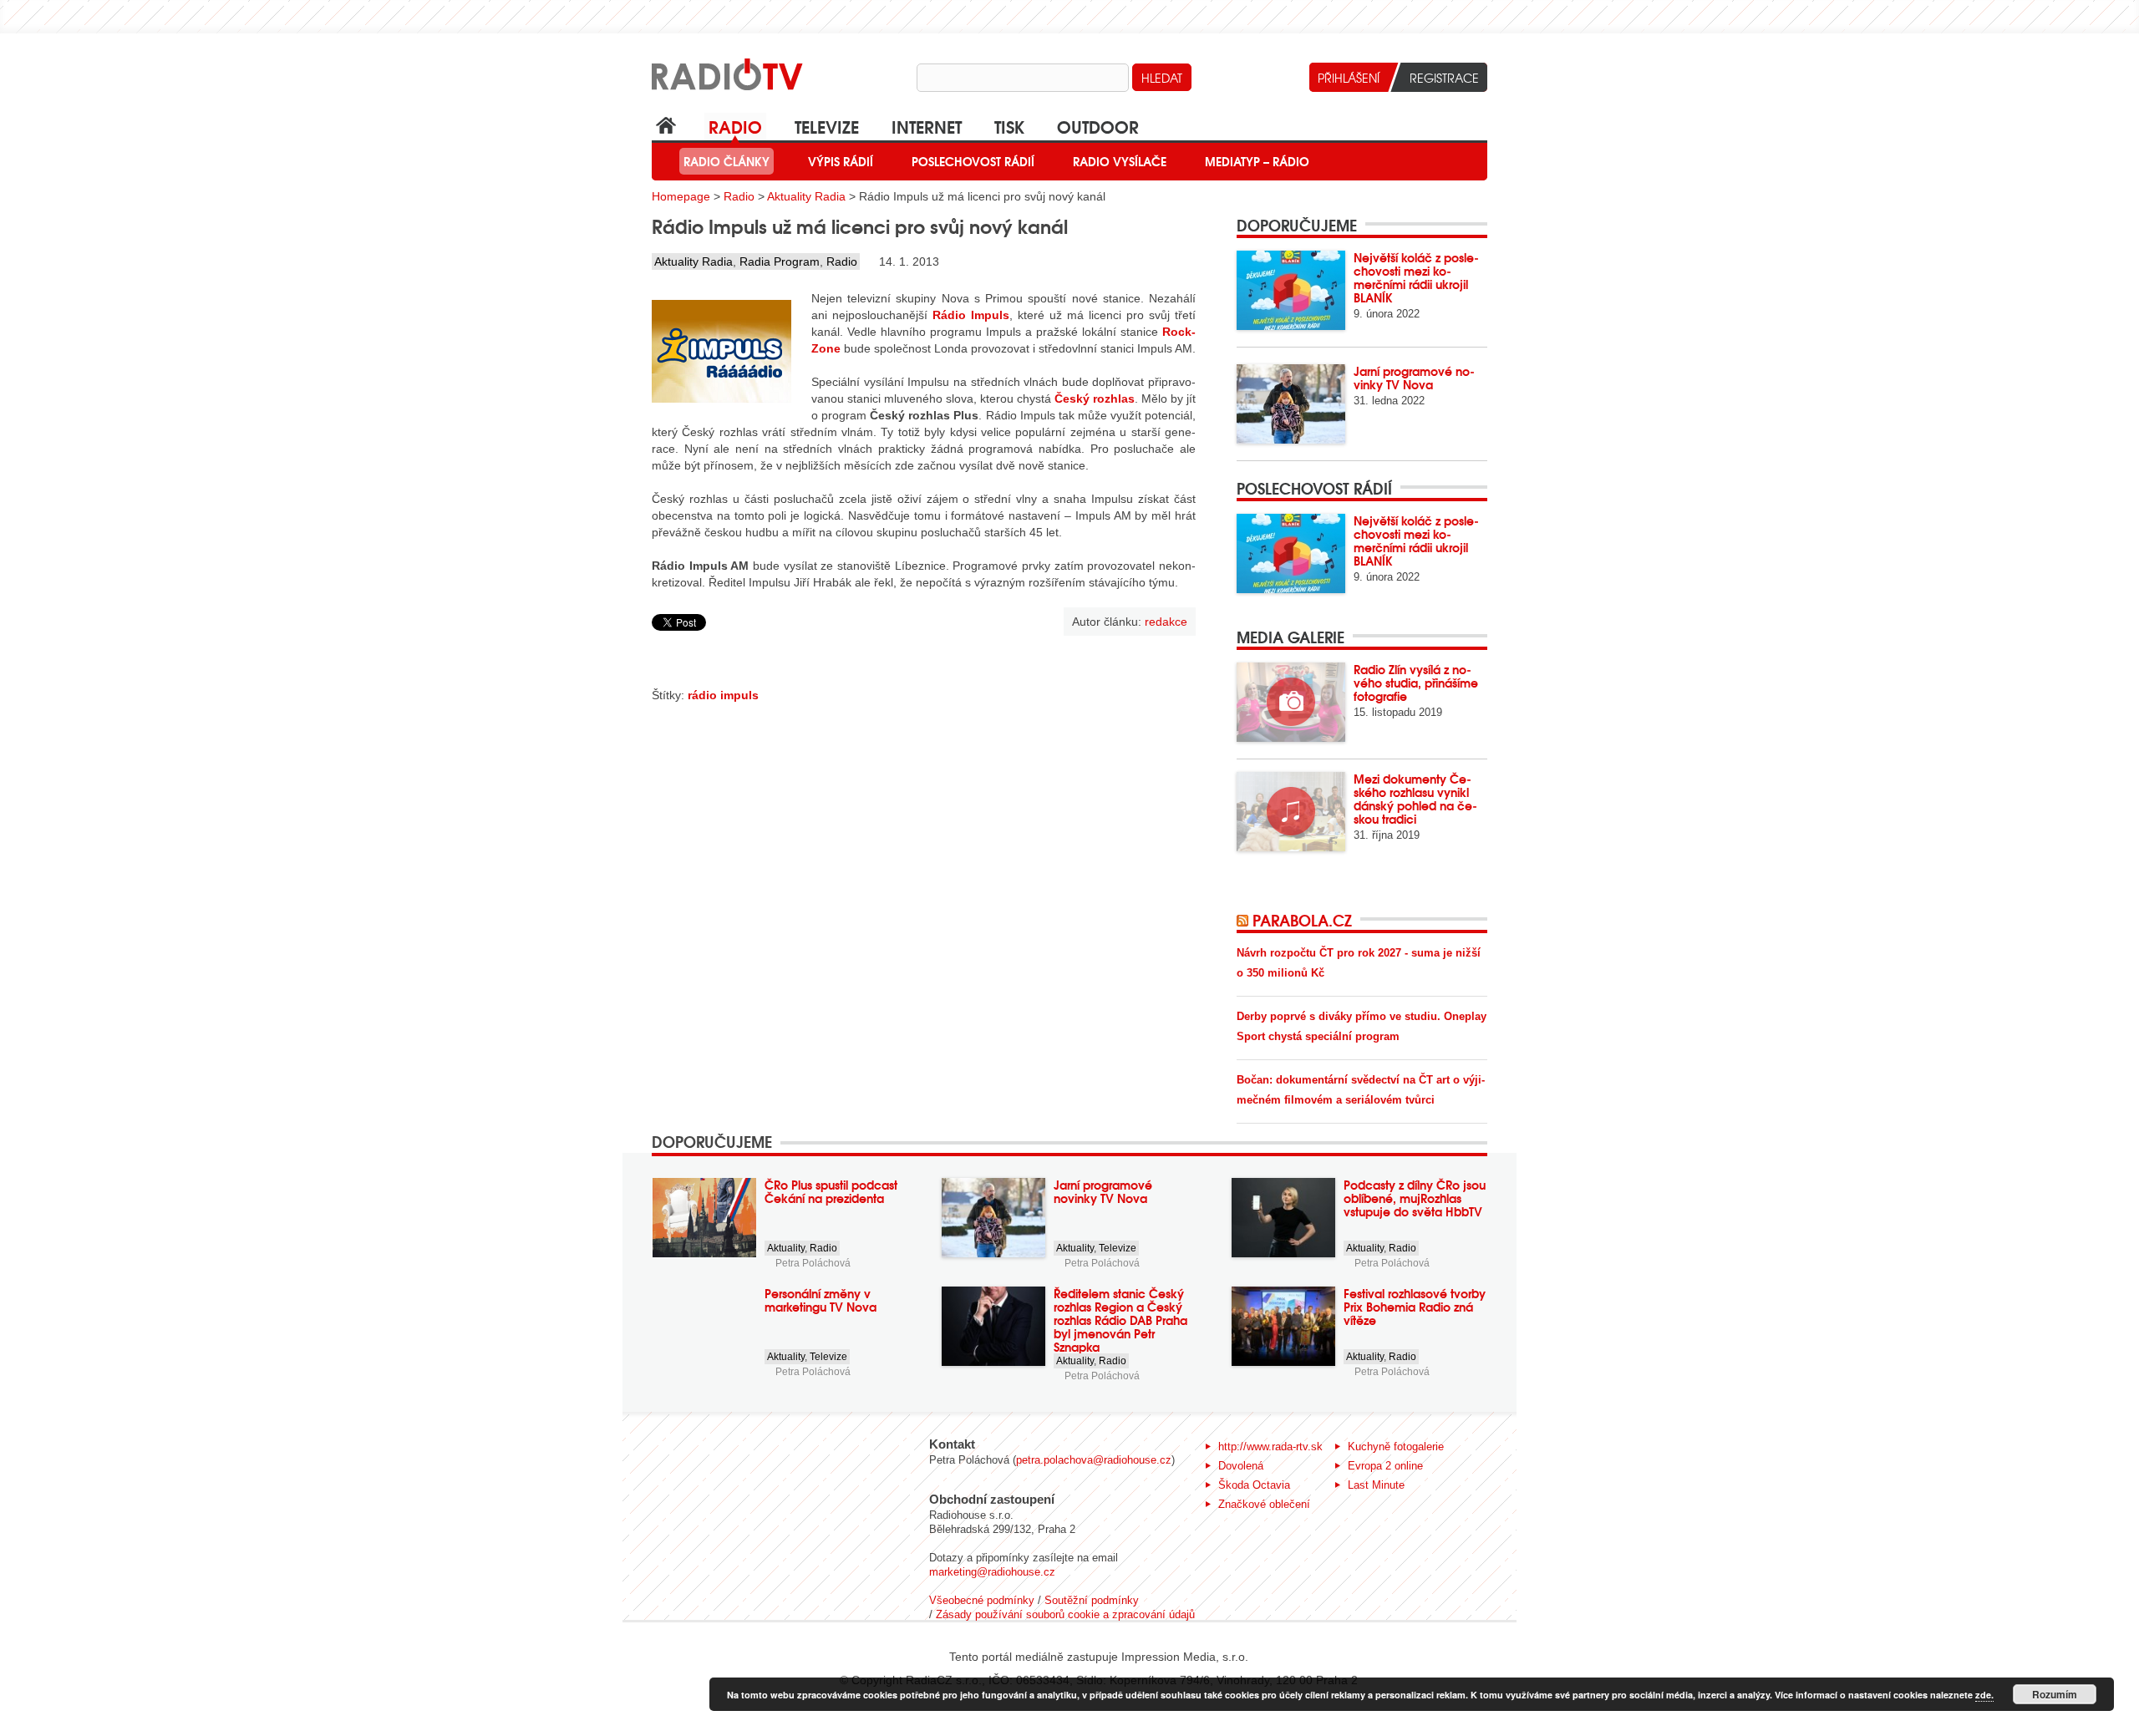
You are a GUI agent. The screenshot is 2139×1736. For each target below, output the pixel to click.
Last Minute (1376, 1485)
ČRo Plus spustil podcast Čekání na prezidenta (831, 1191)
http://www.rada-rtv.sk (1270, 1447)
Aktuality (786, 1248)
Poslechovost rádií (973, 161)
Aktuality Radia (806, 196)
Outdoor (1098, 126)
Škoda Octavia (1254, 1485)
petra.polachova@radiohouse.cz (1094, 1460)
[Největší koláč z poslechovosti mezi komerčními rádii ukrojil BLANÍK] (1291, 290)
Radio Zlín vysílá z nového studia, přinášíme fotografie (1416, 683)
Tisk (1009, 126)
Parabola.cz (1302, 920)
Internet (927, 126)
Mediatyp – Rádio (1257, 161)
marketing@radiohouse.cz (992, 1572)
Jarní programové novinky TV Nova (1414, 378)
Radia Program (780, 261)
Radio (735, 126)
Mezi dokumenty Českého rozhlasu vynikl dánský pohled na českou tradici (1415, 799)
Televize (827, 126)
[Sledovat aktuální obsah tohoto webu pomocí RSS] (1245, 920)
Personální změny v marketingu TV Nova (821, 1300)
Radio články (727, 161)
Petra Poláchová (813, 1263)
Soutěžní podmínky (1092, 1600)
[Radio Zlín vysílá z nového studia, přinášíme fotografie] (1291, 702)
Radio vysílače (1120, 161)
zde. (1984, 1695)
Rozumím (2055, 1694)
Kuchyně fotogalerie (1396, 1447)
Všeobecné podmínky (982, 1600)
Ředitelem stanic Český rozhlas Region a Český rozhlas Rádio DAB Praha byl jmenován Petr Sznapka (1120, 1320)
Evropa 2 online (1385, 1466)
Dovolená (1241, 1466)
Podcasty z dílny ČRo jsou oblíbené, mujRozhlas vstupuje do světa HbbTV (1415, 1198)
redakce (1166, 622)
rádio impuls (723, 695)
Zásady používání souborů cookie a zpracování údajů (1065, 1614)
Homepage (681, 196)
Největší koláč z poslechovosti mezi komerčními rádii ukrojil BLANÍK (1416, 277)
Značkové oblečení (1264, 1504)
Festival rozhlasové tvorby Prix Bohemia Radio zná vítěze (1415, 1307)
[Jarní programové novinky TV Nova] (1291, 404)
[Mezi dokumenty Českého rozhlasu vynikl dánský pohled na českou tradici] (1291, 812)
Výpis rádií (841, 161)
